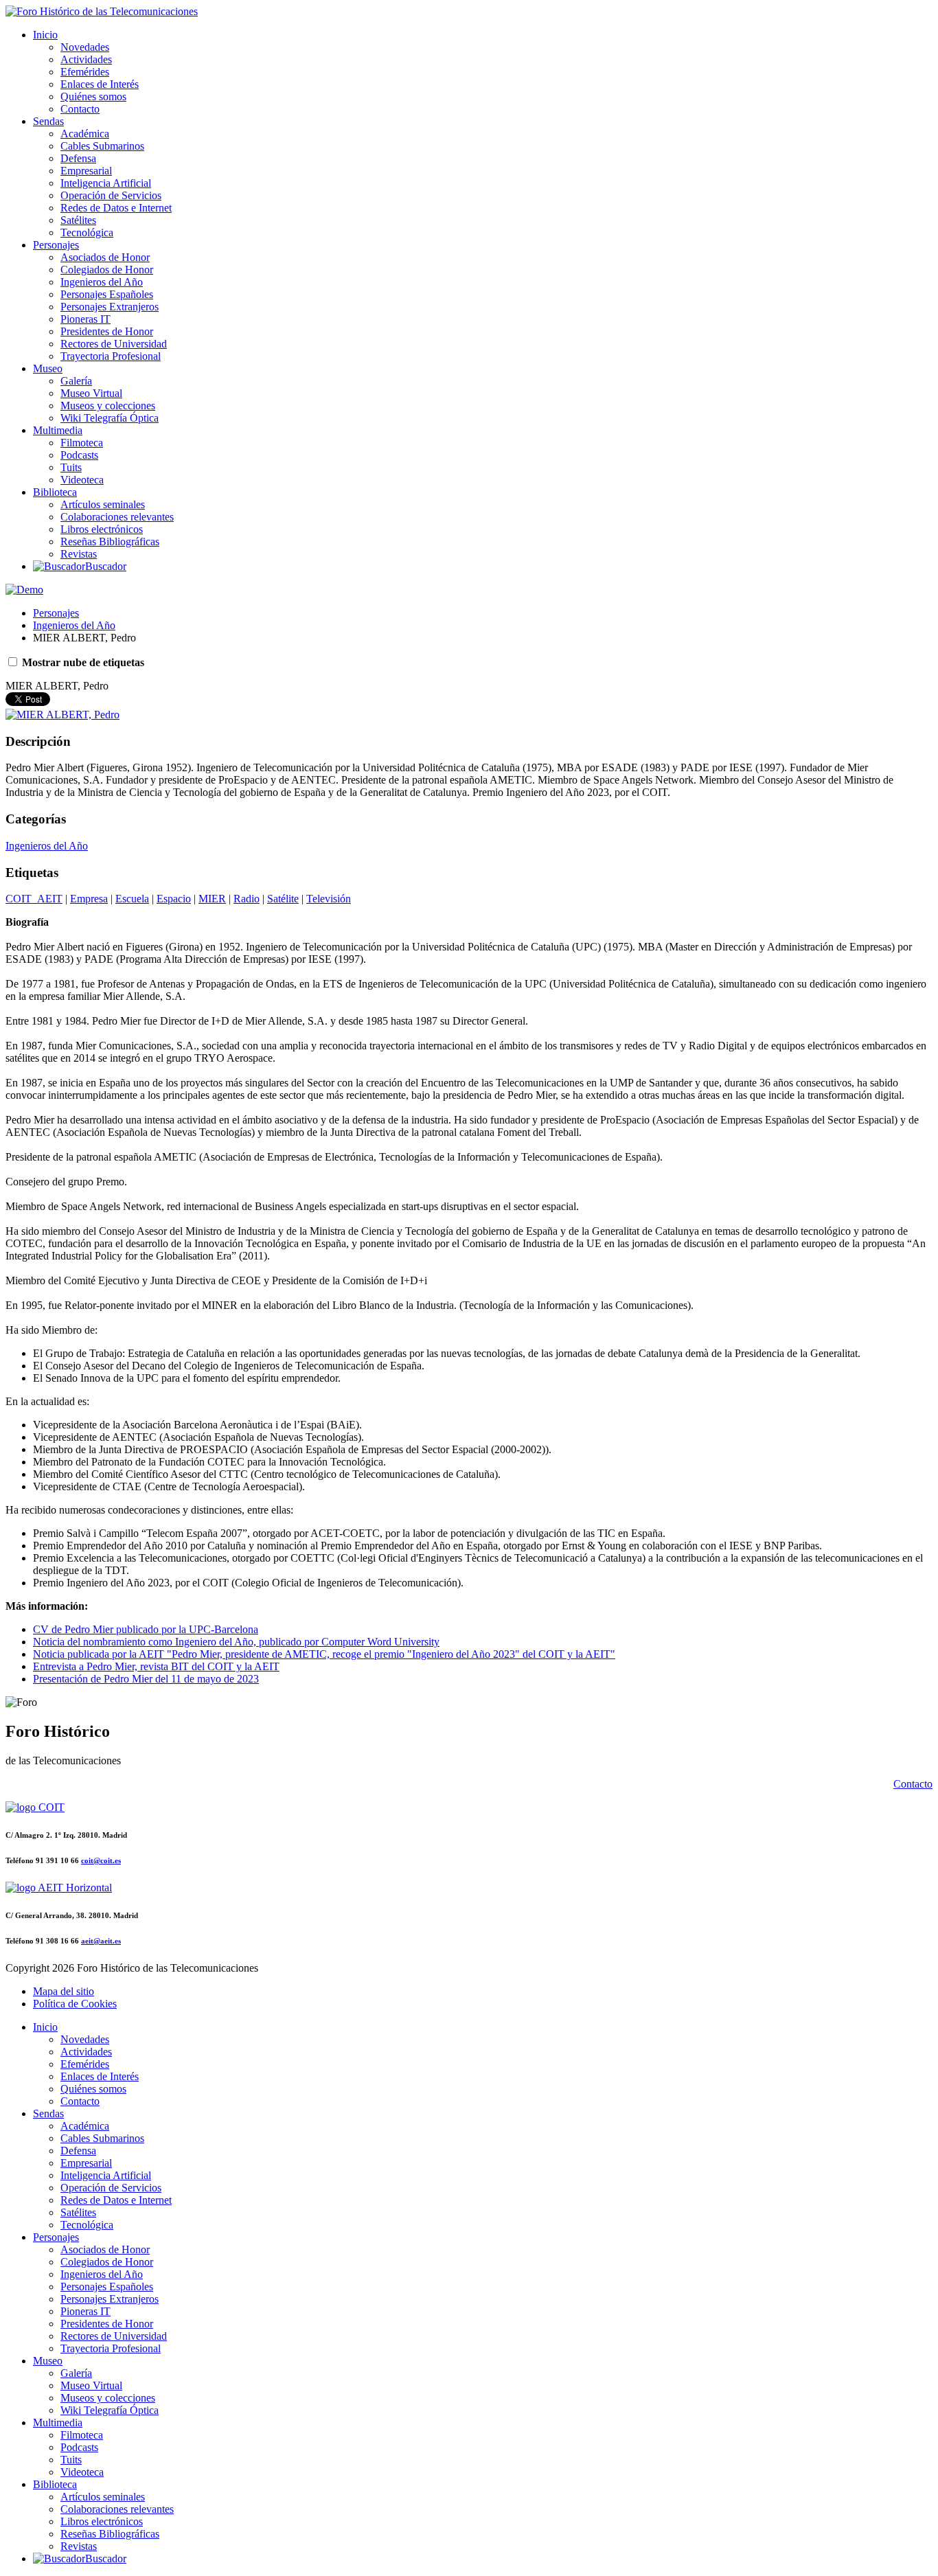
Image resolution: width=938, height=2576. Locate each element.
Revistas (79, 554)
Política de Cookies (75, 2004)
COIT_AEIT (34, 899)
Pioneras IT (85, 319)
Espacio (174, 899)
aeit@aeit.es (101, 1941)
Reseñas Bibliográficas (110, 542)
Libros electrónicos (102, 529)
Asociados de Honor (105, 257)
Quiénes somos (93, 96)
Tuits (71, 467)
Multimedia (58, 430)
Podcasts (79, 455)
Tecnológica (87, 232)
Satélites (78, 220)
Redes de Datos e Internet (116, 208)
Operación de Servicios (111, 195)
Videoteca (82, 480)
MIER (212, 899)
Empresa (89, 899)
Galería (76, 381)
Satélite (283, 899)
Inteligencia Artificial (106, 183)
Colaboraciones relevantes (117, 517)
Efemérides (85, 72)
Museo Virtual (91, 393)
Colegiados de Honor (107, 270)
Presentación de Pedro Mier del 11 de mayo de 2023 (146, 1679)
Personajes (56, 245)
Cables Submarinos (102, 146)
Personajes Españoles (107, 294)
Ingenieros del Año (102, 282)
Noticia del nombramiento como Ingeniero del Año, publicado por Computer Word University (236, 1642)
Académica (85, 134)
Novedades (85, 47)
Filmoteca (82, 443)
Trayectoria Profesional (111, 356)
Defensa (78, 158)
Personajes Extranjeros (110, 307)
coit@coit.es (101, 1860)
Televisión (329, 899)
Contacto (80, 109)
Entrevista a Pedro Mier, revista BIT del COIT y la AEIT (156, 1666)
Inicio (45, 35)
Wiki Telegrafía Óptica (110, 418)
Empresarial (86, 171)
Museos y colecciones (108, 406)
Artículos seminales (103, 504)
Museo (48, 368)
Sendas (48, 121)
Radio (247, 899)
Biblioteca (55, 492)
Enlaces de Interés (100, 84)
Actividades (86, 59)
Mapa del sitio (64, 1991)
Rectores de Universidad (114, 344)
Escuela (132, 899)
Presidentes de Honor (107, 331)
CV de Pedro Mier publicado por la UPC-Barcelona (146, 1629)
